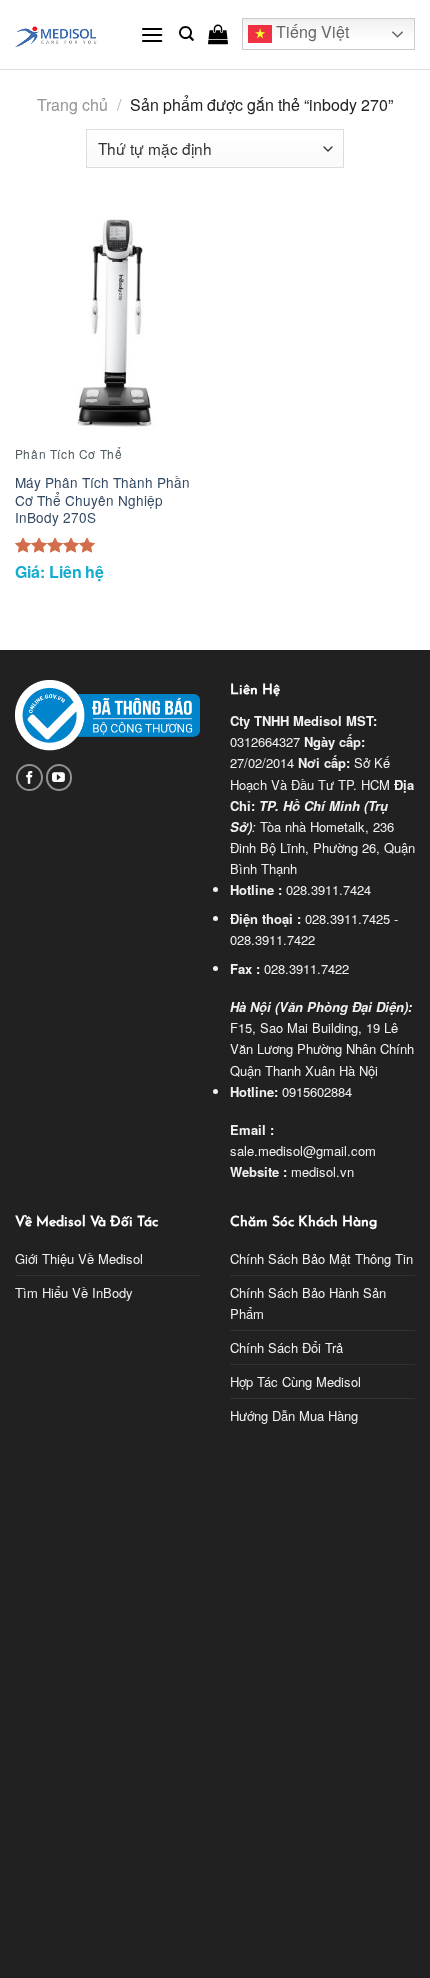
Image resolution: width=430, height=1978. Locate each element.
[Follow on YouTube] (59, 777)
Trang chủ (72, 104)
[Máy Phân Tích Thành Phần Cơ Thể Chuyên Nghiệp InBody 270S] (110, 322)
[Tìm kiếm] (186, 34)
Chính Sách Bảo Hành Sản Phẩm (308, 1303)
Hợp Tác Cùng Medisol (295, 1381)
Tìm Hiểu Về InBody (74, 1292)
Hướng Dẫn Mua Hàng (294, 1415)
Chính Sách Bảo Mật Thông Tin (321, 1258)
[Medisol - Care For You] (62, 34)
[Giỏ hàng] (218, 34)
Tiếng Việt (310, 32)
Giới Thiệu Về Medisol (79, 1258)
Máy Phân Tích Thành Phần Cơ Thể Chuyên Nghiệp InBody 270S (102, 500)
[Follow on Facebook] (29, 777)
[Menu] (152, 34)
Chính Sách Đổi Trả (286, 1347)
